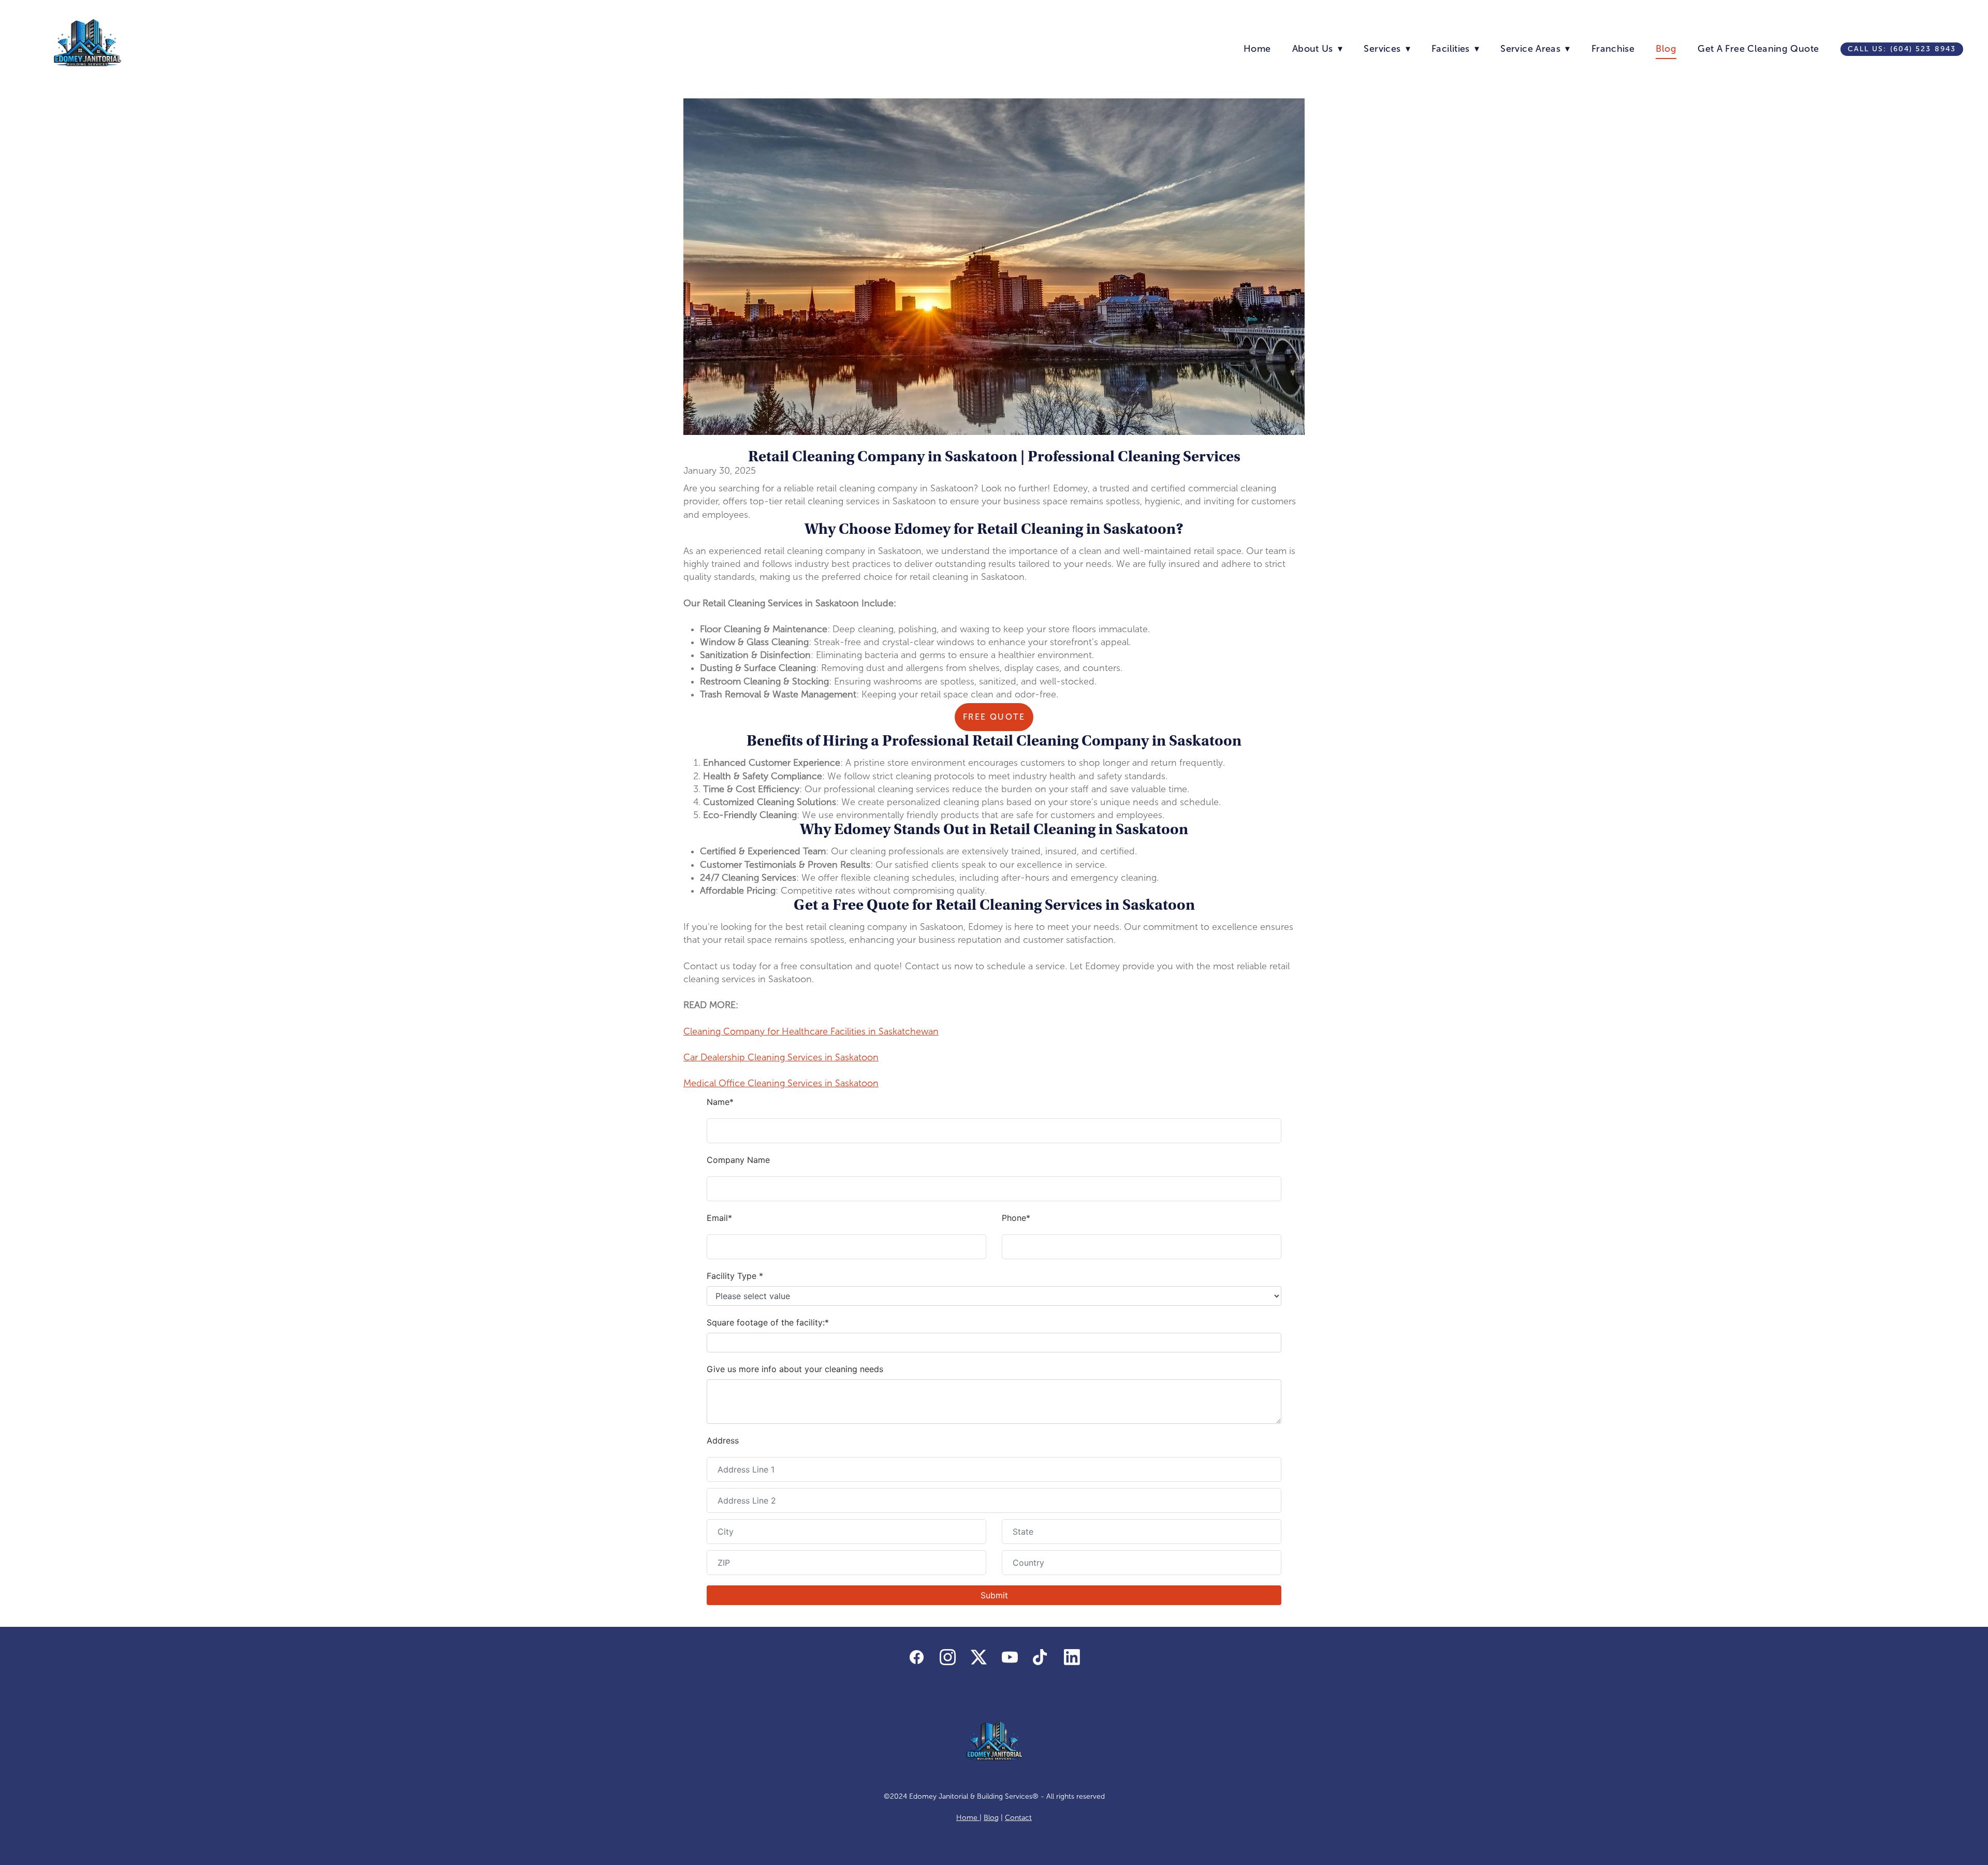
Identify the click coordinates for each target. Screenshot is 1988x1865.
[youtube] (1010, 1658)
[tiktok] (1041, 1658)
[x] (978, 1658)
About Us (1317, 49)
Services (1387, 49)
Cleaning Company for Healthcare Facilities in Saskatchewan (811, 1031)
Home (1257, 49)
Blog (1666, 49)
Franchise (1613, 49)
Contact (1018, 1818)
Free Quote (994, 717)
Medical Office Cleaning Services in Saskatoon (781, 1083)
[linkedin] (1072, 1658)
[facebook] (916, 1658)
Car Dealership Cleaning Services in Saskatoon (781, 1057)
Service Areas (1535, 49)
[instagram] (947, 1658)
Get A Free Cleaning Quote (1758, 49)
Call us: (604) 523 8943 (1902, 49)
